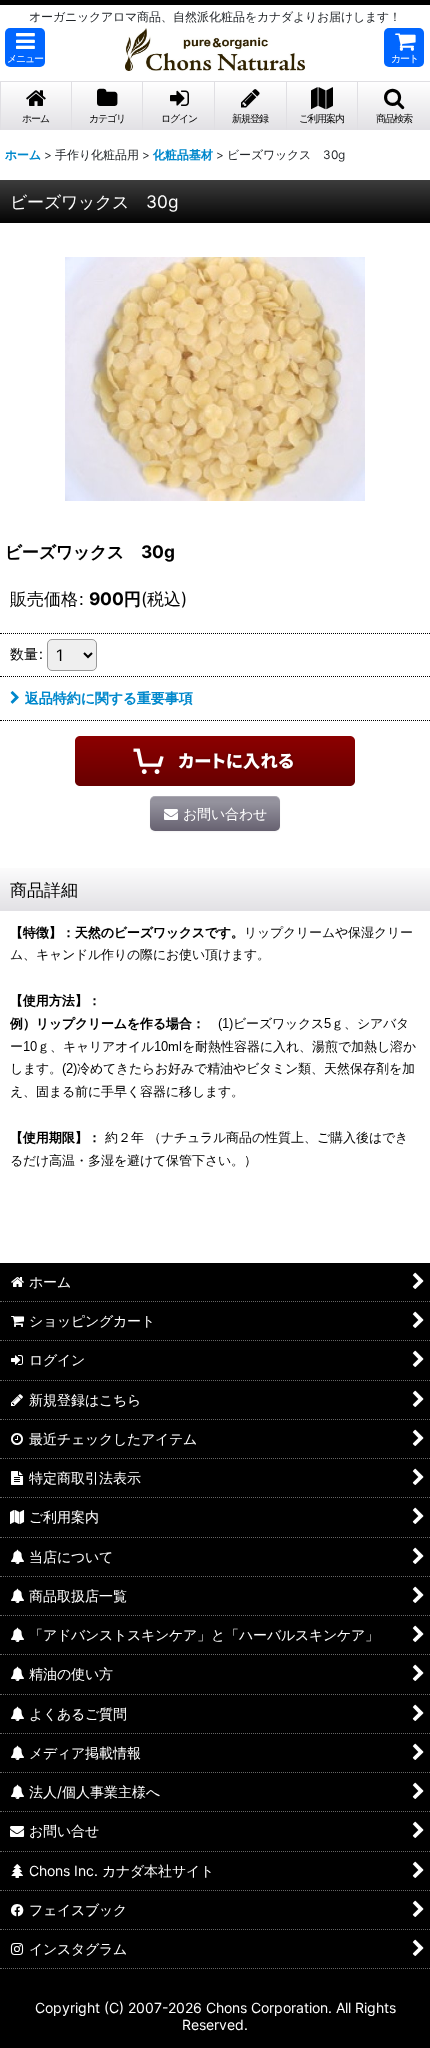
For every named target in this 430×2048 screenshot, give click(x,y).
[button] (25, 47)
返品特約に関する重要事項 (109, 697)
